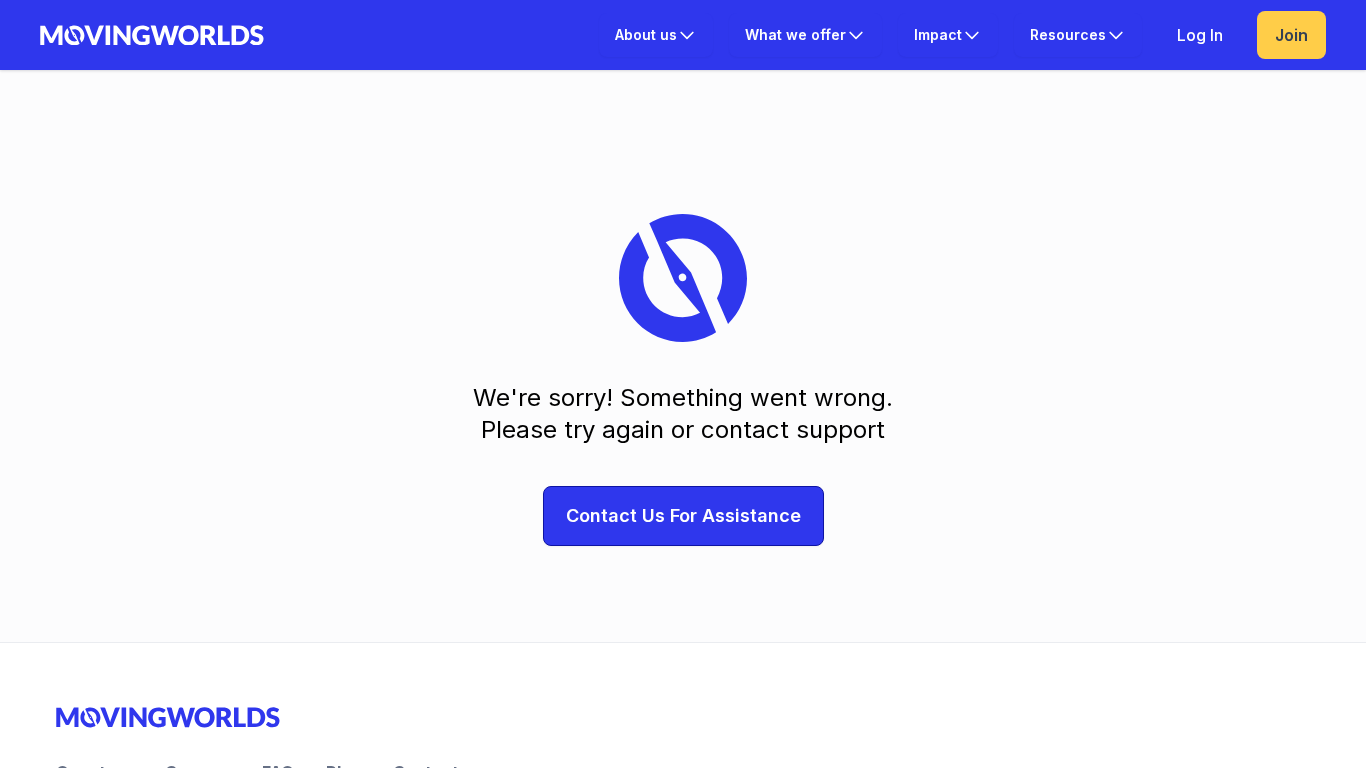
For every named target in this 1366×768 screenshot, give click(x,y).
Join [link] (1291, 35)
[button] (656, 35)
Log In (1200, 35)
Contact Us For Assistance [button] (683, 515)
